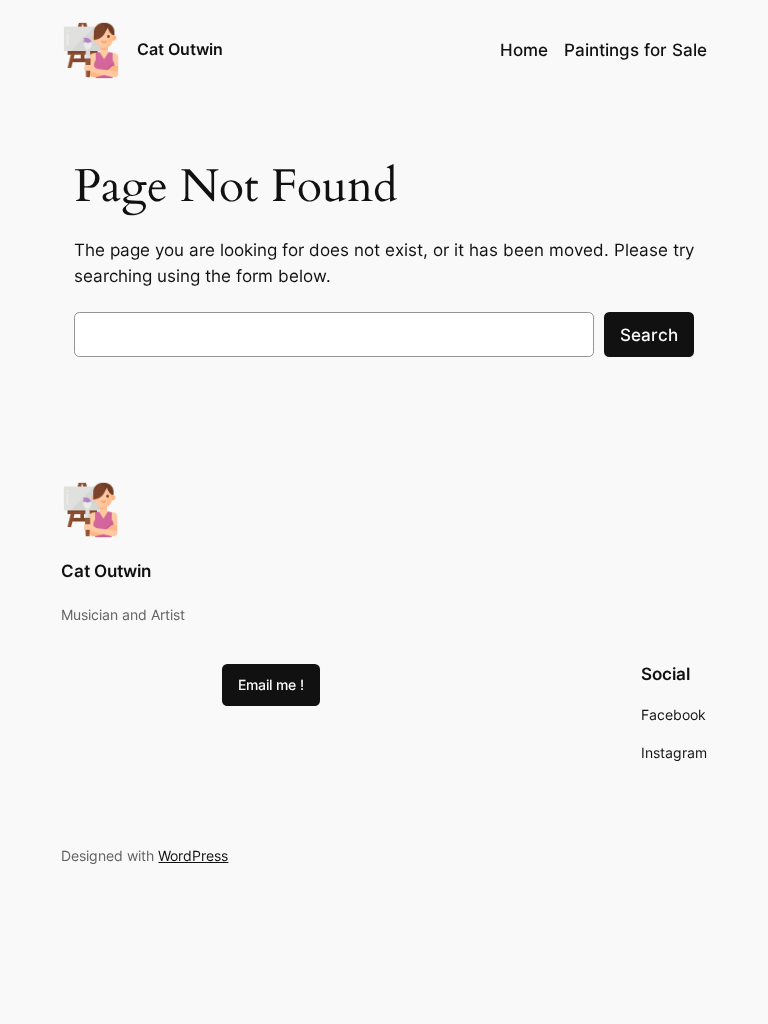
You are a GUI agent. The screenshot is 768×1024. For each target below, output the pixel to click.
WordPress (193, 855)
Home (524, 50)
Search (649, 335)
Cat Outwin (180, 49)
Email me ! (271, 684)
